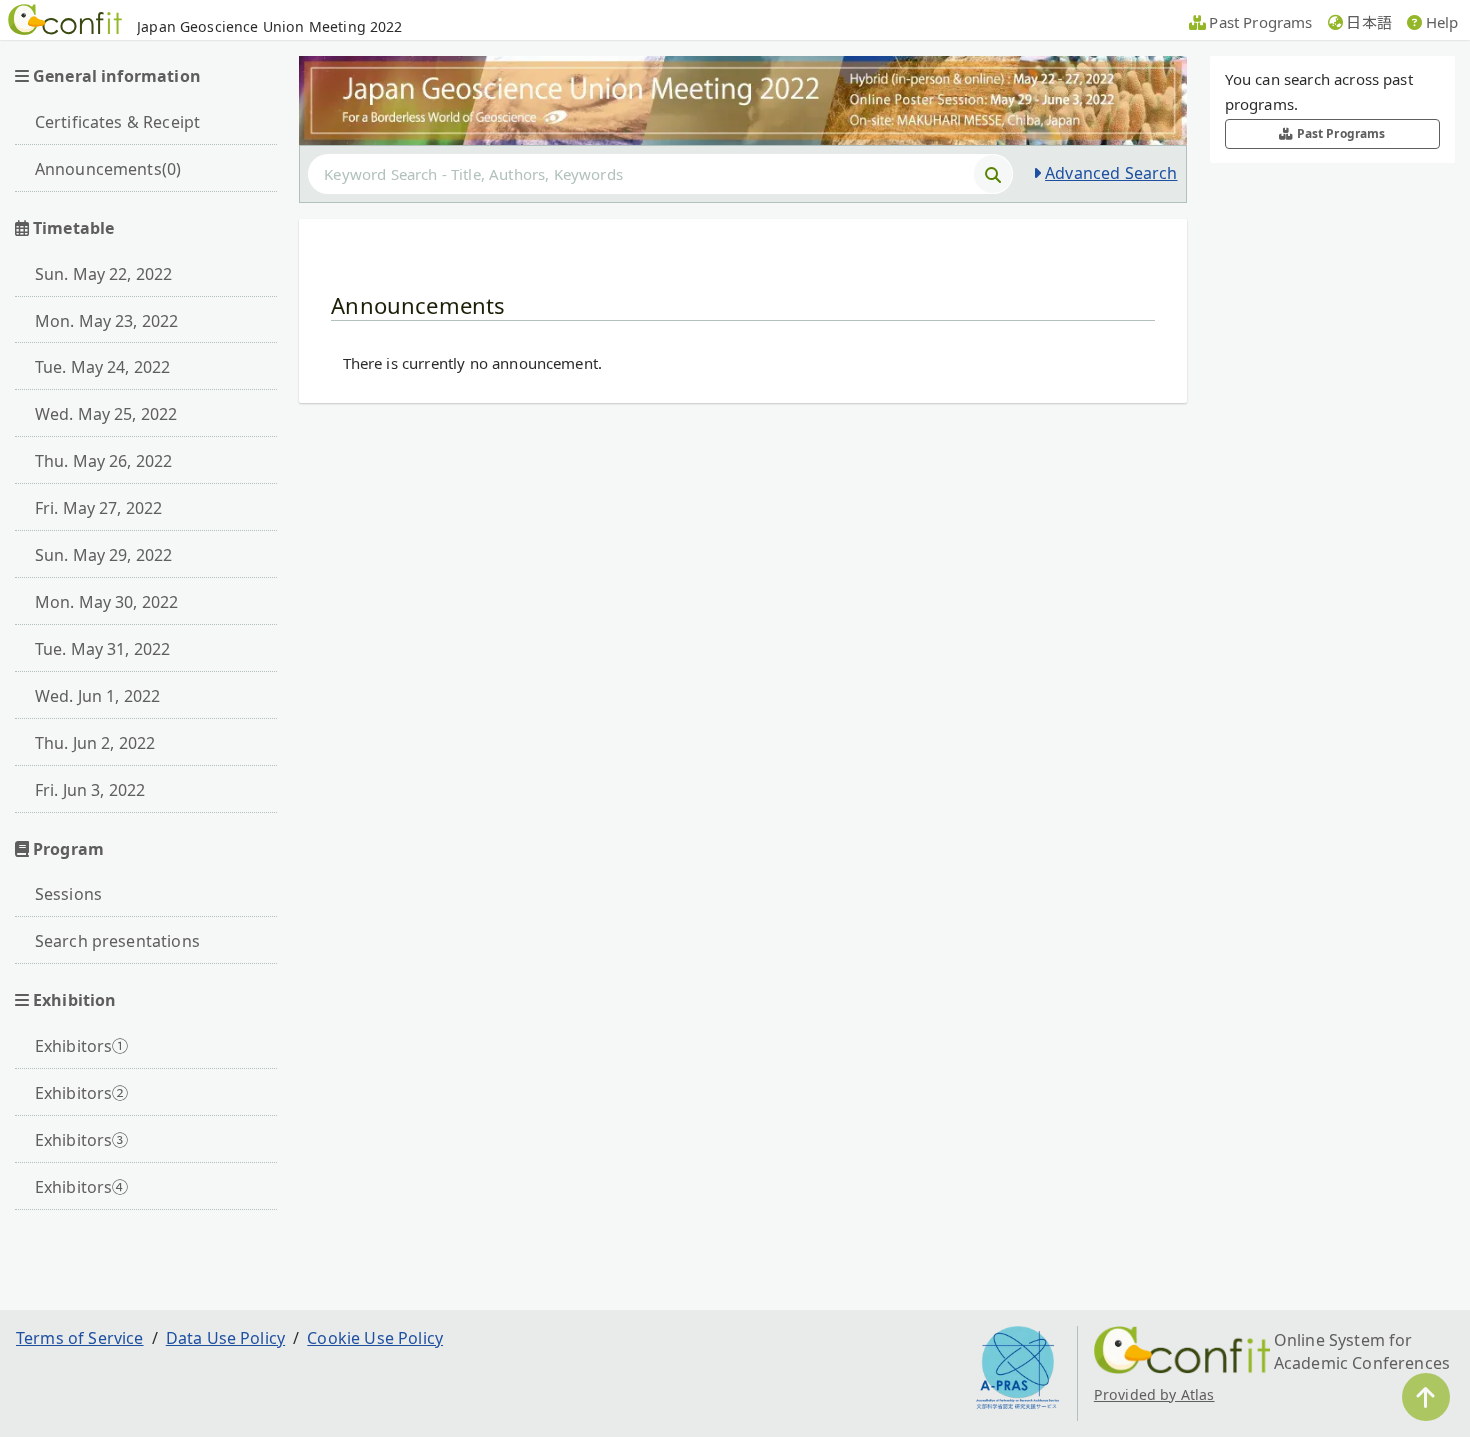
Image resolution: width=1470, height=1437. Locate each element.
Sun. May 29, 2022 (104, 555)
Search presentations (117, 941)
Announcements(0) (108, 169)
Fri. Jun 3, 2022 (90, 790)
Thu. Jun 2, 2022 (95, 743)
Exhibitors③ (82, 1140)
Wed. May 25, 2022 (106, 414)
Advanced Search (1111, 173)
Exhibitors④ (82, 1187)
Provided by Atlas (1154, 1394)
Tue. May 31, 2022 (103, 649)
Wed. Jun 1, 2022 (98, 696)
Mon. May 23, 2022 (107, 321)
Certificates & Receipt (118, 122)
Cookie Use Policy (375, 1338)
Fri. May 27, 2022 (99, 508)
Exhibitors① (82, 1046)
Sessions (68, 894)
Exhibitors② (82, 1093)
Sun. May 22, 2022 (104, 274)
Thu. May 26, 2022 (104, 461)
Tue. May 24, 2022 (103, 367)
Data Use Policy (225, 1338)
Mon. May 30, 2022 (107, 602)
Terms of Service (80, 1338)
